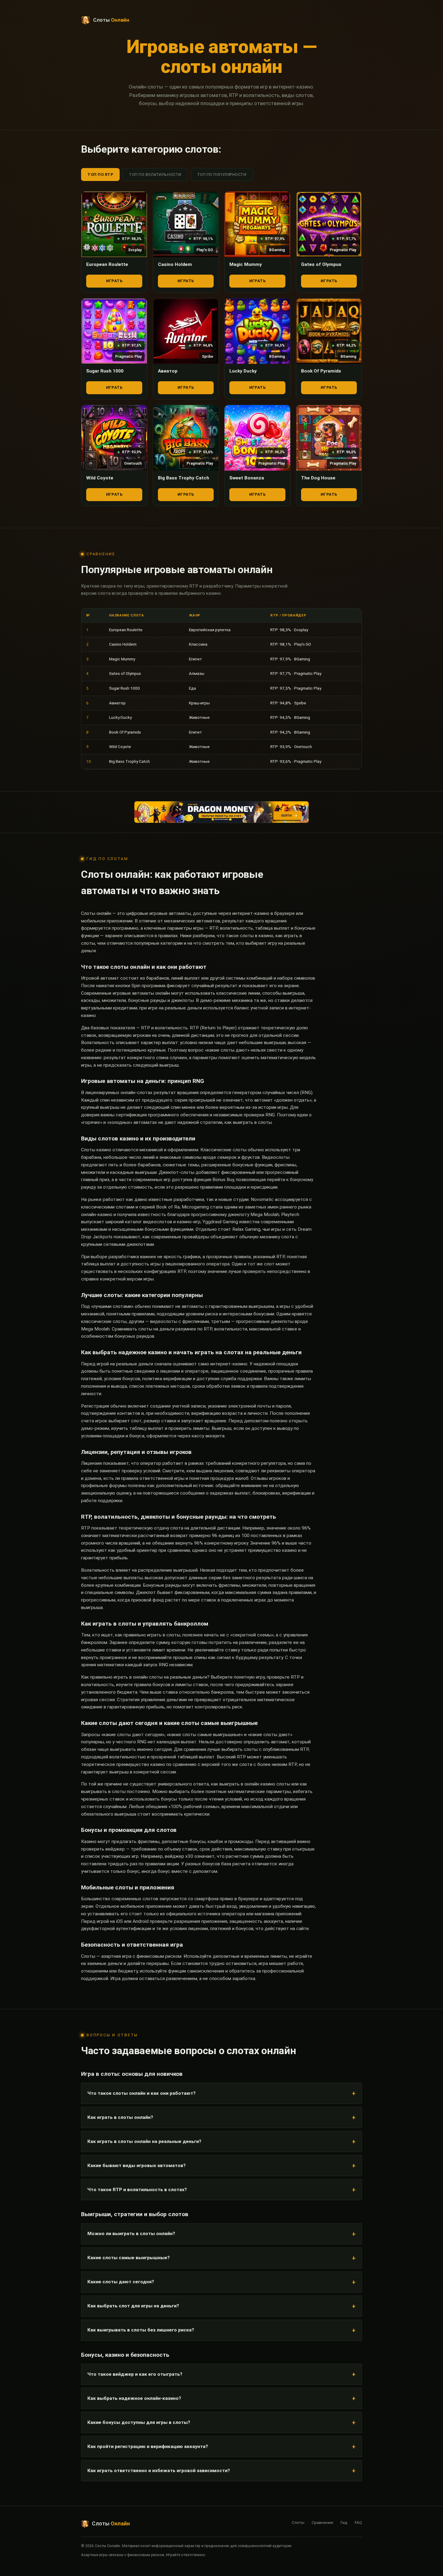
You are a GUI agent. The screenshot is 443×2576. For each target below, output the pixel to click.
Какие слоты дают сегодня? (121, 2282)
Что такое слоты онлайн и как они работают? (141, 2093)
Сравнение (322, 2522)
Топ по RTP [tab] (100, 175)
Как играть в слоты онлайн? (120, 2117)
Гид (344, 2522)
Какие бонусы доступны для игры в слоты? (139, 2422)
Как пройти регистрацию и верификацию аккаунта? (148, 2447)
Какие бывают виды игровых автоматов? (137, 2166)
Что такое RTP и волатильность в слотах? (137, 2190)
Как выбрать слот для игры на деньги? (133, 2306)
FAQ (358, 2522)
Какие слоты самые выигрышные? (129, 2258)
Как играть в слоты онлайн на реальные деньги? (144, 2141)
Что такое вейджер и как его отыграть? (135, 2374)
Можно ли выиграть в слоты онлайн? (131, 2234)
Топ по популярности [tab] (222, 175)
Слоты (298, 2522)
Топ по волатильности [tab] (155, 175)
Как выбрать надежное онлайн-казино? (134, 2398)
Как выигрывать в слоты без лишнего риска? (141, 2330)
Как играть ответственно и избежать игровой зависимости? (159, 2471)
